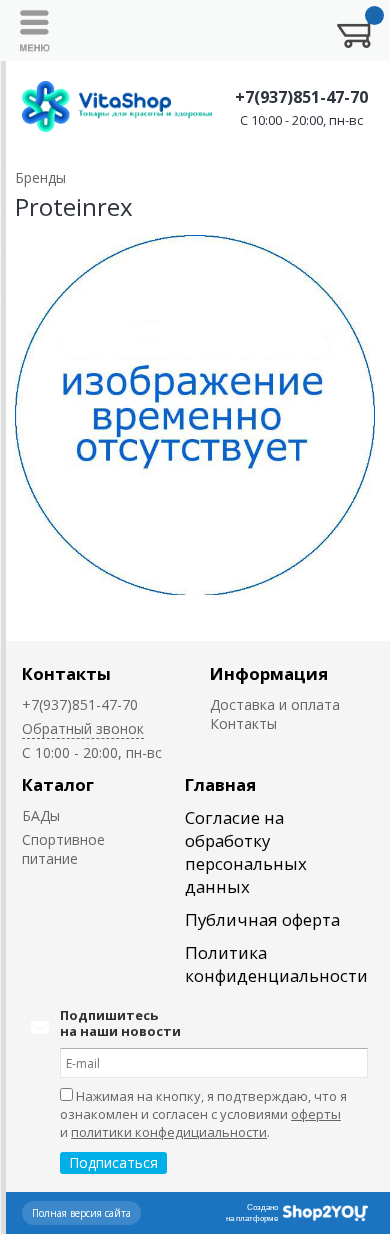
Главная (220, 784)
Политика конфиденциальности (276, 964)
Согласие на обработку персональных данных (246, 852)
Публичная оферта (262, 919)
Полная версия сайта (81, 1213)
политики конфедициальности (169, 1132)
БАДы (41, 815)
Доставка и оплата (275, 704)
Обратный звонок (83, 728)
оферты (316, 1114)
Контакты (66, 673)
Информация (269, 673)
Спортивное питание (63, 849)
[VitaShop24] (117, 106)
